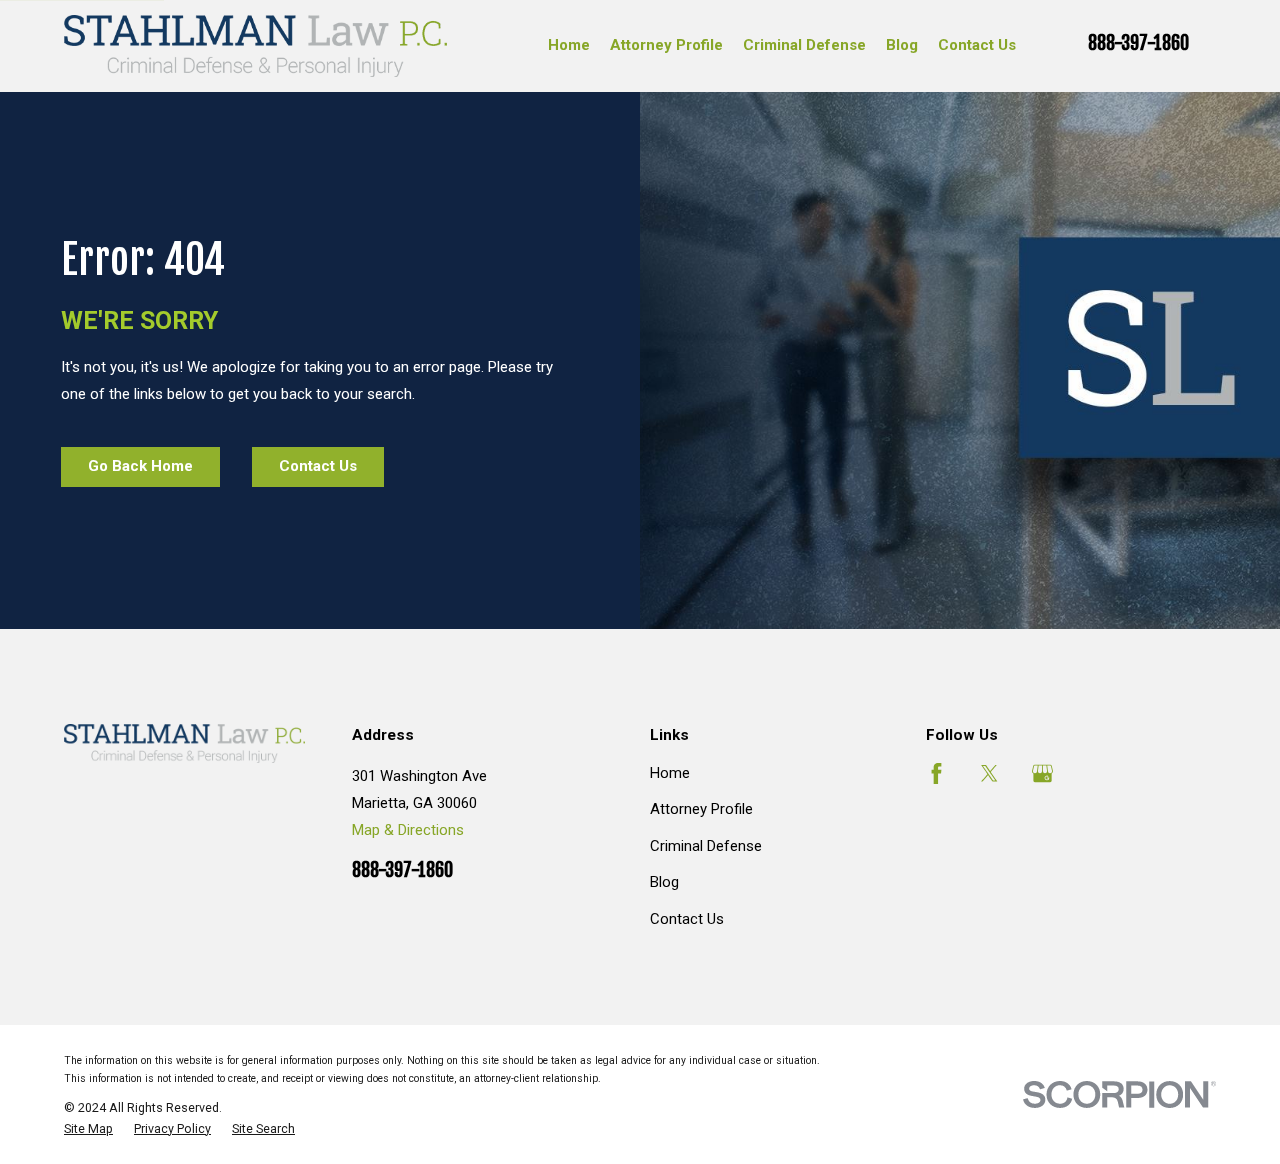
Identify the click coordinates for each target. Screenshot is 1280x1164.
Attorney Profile (701, 809)
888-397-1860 (1138, 43)
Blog (664, 882)
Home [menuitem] (569, 45)
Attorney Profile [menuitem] (666, 45)
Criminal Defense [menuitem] (804, 45)
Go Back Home (140, 466)
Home (670, 773)
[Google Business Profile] (1042, 773)
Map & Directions (408, 830)
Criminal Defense (706, 846)
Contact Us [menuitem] (977, 45)
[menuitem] (88, 1129)
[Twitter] (989, 773)
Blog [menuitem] (902, 45)
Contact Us (687, 919)
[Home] (255, 46)
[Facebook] (936, 773)
